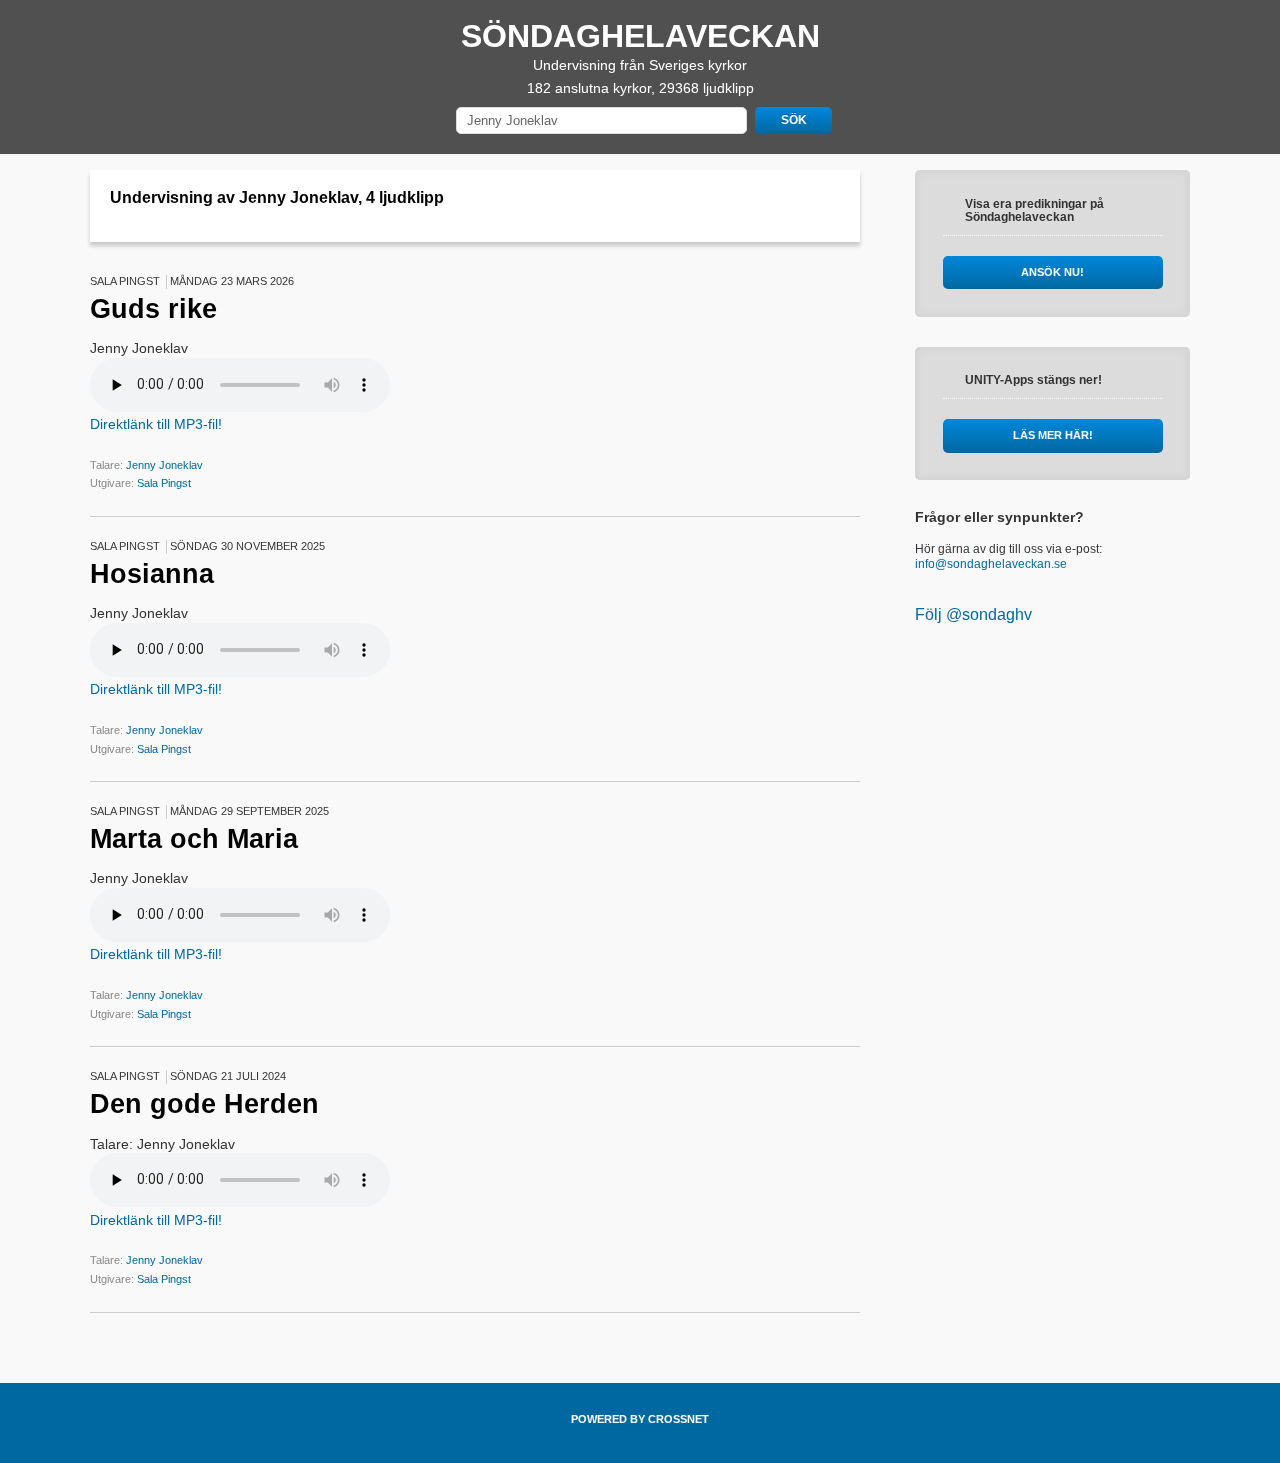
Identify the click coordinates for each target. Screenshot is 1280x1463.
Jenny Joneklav (164, 465)
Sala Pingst (164, 483)
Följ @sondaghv (973, 614)
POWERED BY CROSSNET (640, 1419)
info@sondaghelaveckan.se (991, 564)
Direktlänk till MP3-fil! (156, 424)
